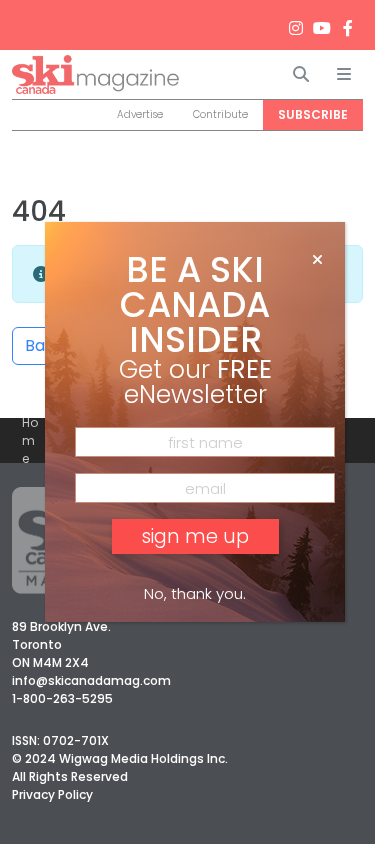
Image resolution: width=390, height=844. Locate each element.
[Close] (317, 260)
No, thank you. (195, 593)
